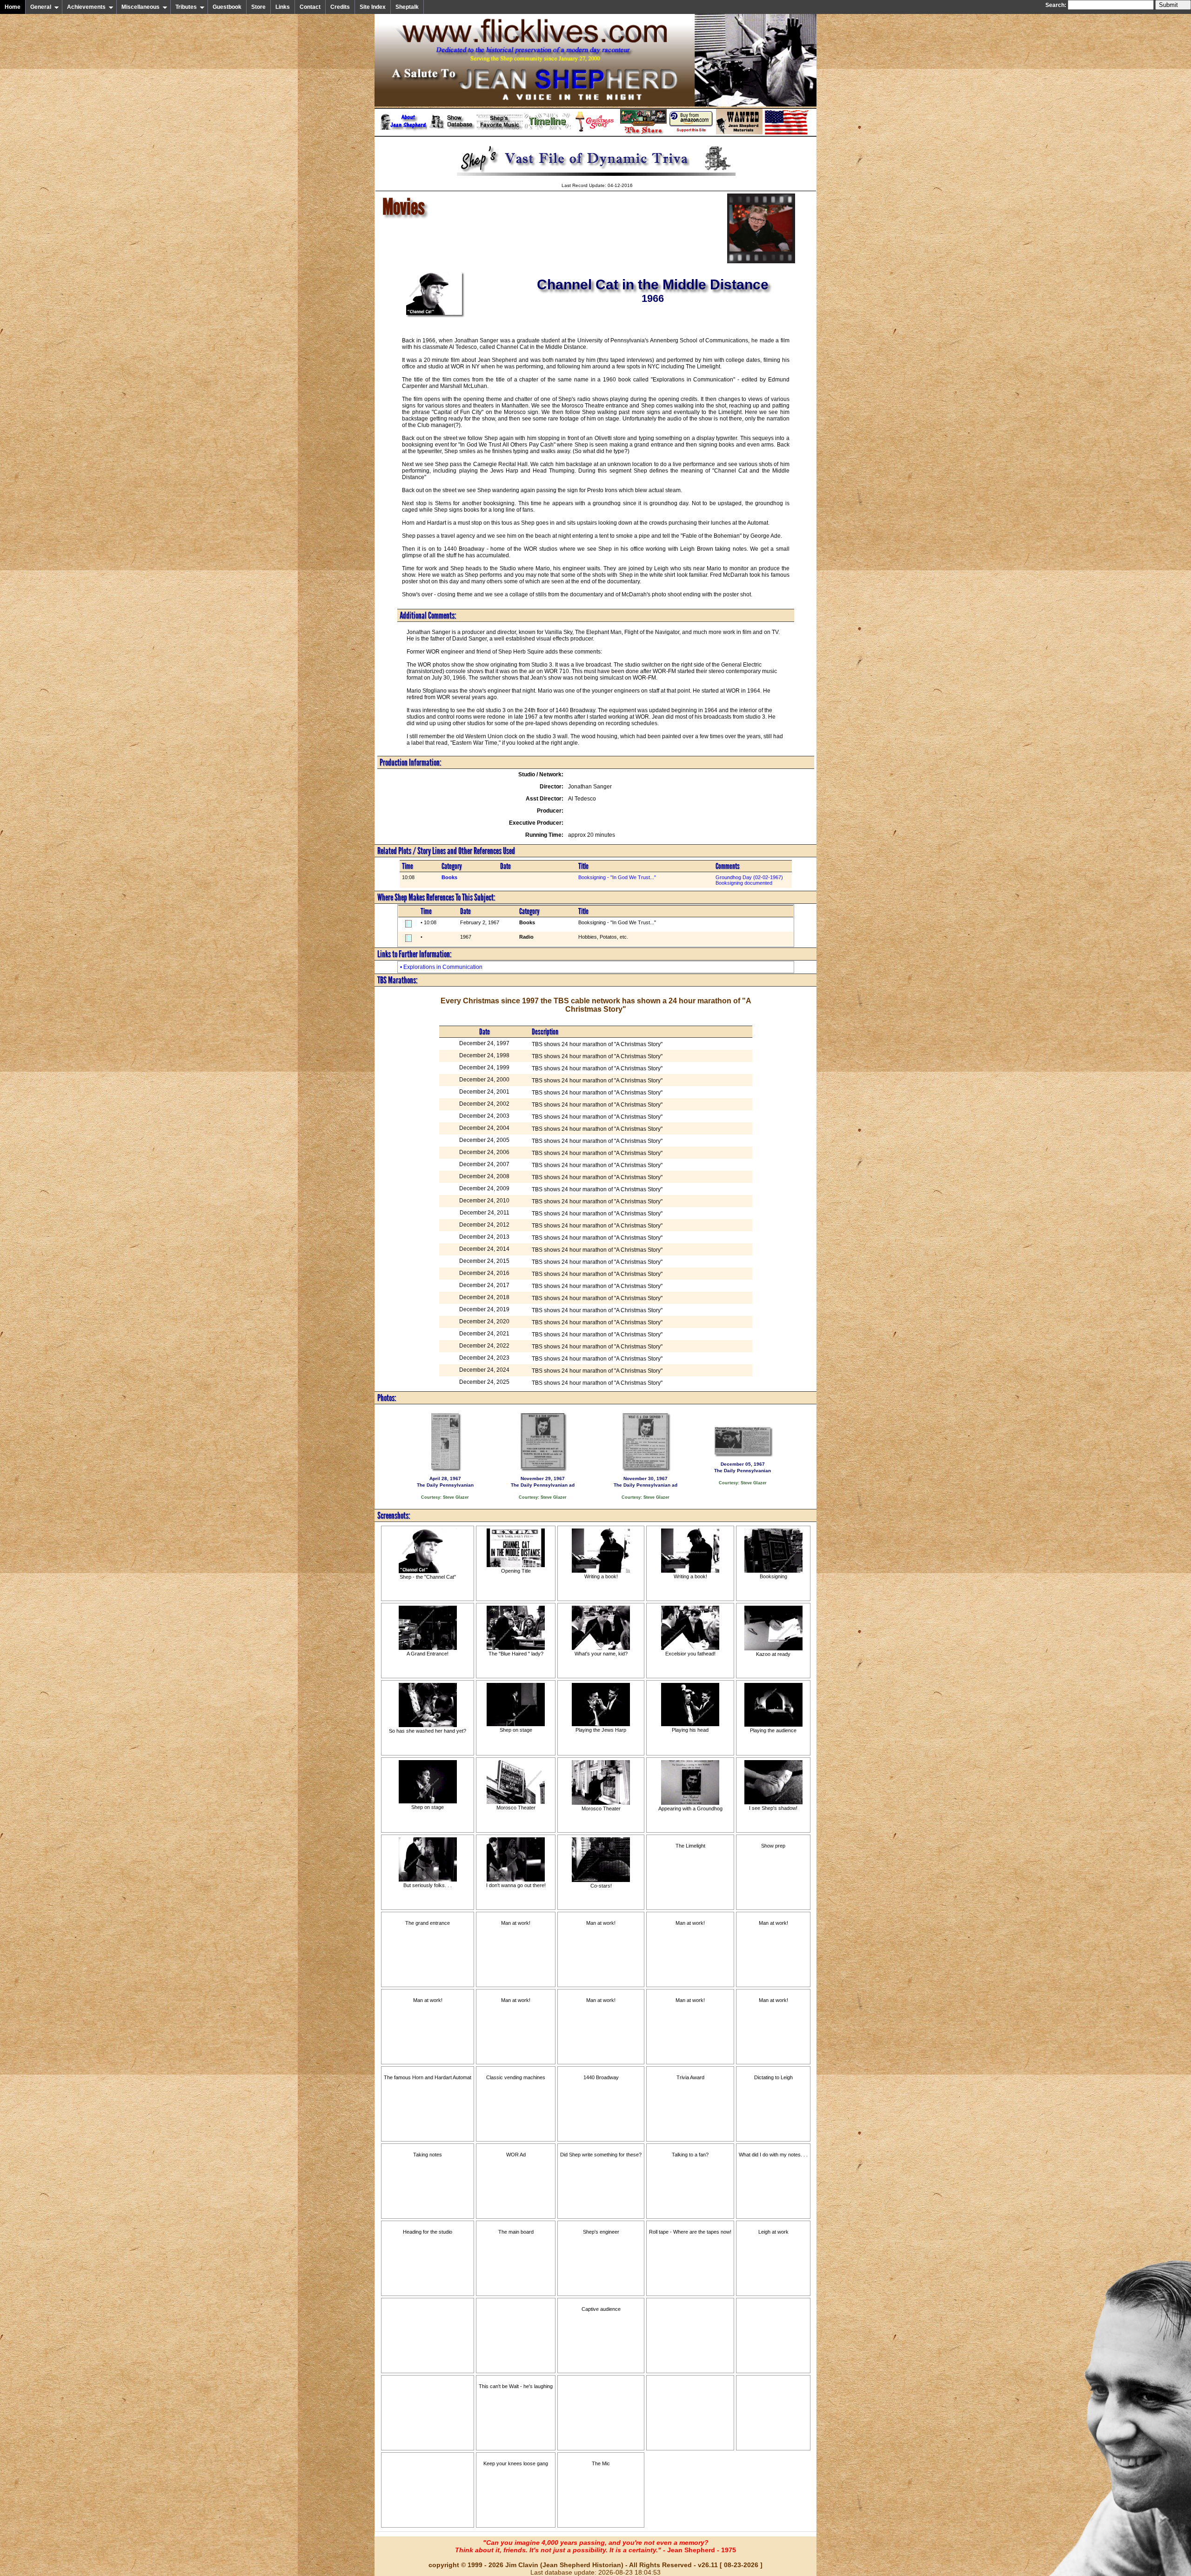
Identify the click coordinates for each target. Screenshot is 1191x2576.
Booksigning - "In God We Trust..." (617, 877)
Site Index (373, 7)
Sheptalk (407, 7)
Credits (340, 7)
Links (283, 7)
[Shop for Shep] (643, 133)
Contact (310, 7)
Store (258, 7)
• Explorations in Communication (441, 967)
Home (13, 7)
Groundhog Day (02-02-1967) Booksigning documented (749, 880)
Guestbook (227, 7)
